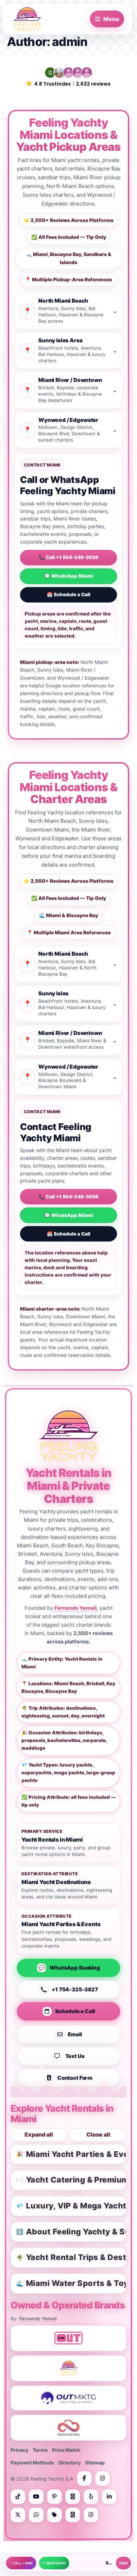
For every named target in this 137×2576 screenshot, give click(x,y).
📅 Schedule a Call (68, 594)
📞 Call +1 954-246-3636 (68, 557)
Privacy (19, 2450)
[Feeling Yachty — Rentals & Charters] (68, 2368)
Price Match (66, 2450)
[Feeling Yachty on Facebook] (84, 2479)
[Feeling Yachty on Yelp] (91, 2497)
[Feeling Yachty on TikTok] (18, 2497)
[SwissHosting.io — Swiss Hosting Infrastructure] (68, 2428)
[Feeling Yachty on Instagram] (103, 2479)
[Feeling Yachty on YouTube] (36, 2497)
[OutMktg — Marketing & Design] (68, 2398)
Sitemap (95, 2463)
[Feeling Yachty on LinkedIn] (109, 2497)
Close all (98, 2135)
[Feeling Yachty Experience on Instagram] (91, 2515)
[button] (68, 77)
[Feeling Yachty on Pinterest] (54, 2497)
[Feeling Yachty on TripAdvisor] (73, 2497)
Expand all (39, 2135)
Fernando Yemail (76, 1608)
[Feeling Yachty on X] (18, 2515)
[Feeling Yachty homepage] (69, 1435)
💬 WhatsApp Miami (69, 576)
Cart (123, 2563)
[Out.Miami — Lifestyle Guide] (68, 2338)
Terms (40, 2450)
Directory (70, 2463)
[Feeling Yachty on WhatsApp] (36, 2515)
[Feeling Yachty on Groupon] (54, 2515)
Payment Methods (32, 2463)
